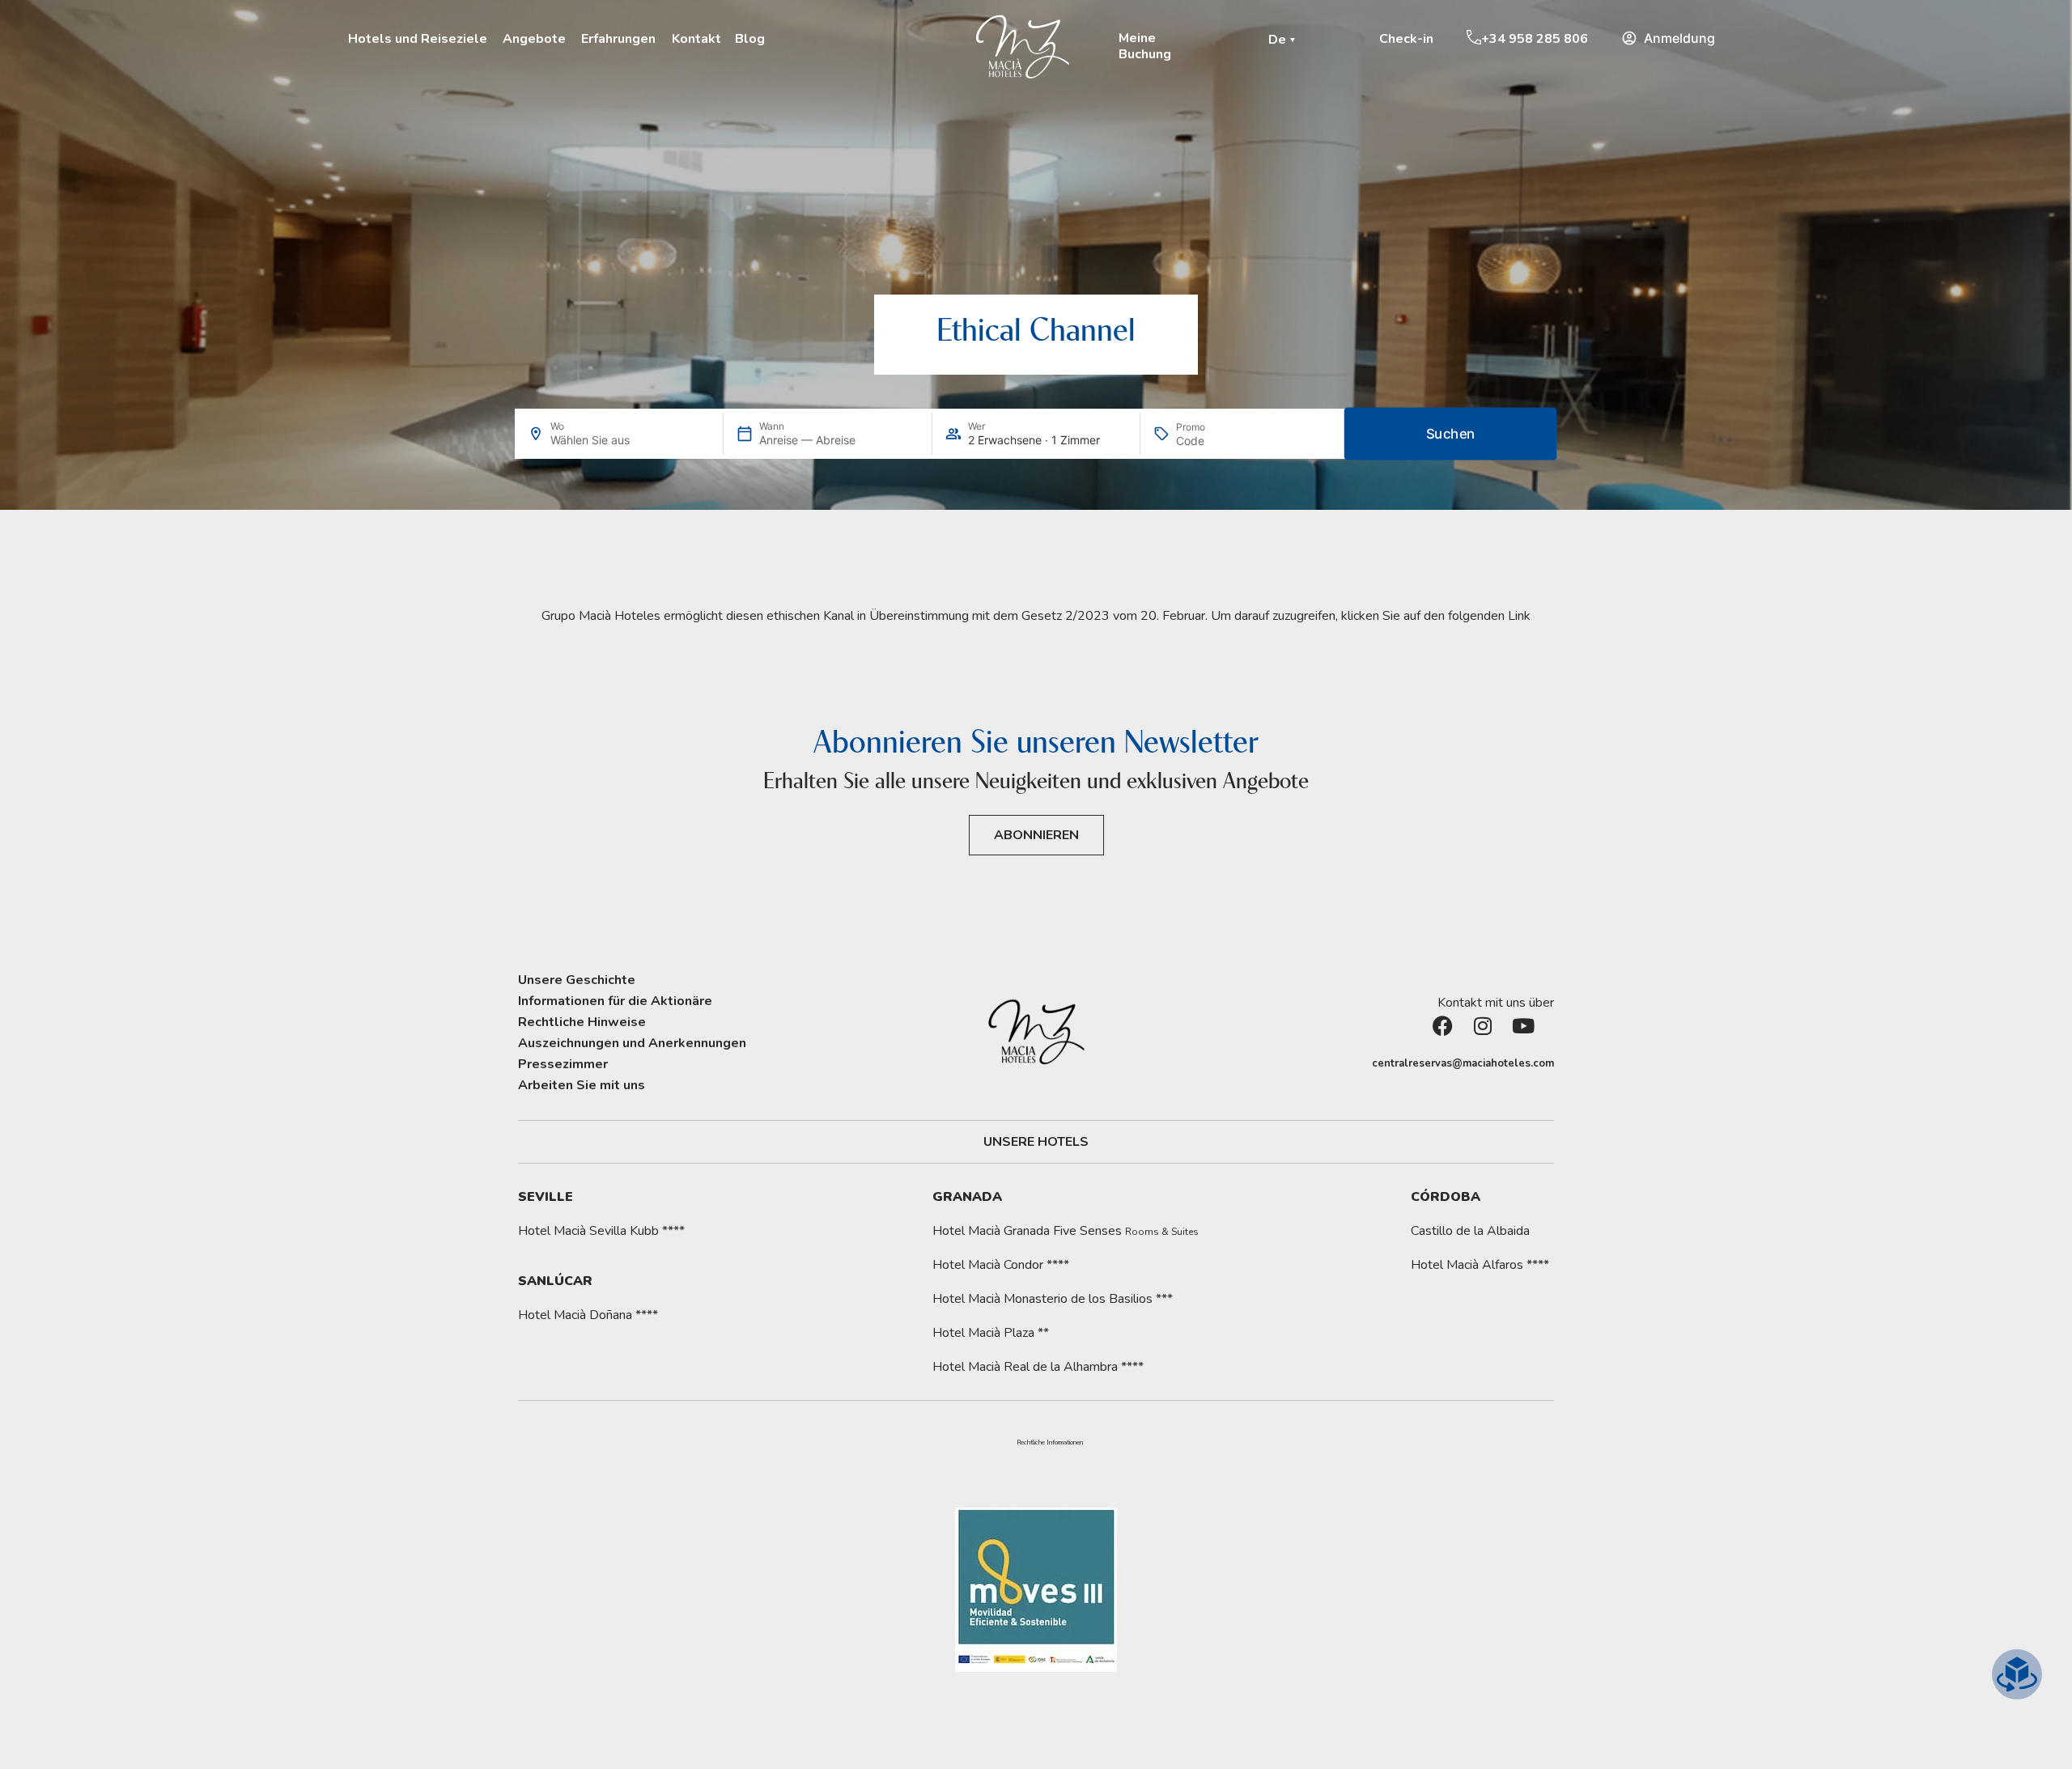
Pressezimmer (563, 1064)
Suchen (1451, 434)
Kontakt (696, 39)
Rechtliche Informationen (1050, 1443)
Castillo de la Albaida (1470, 1231)
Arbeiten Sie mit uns (582, 1085)
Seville (546, 1197)
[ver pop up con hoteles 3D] (2017, 1674)
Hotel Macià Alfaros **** (1480, 1265)
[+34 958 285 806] (1474, 37)
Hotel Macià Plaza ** (991, 1333)
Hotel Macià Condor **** (1001, 1265)
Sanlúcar (555, 1281)
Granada (967, 1197)
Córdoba (1446, 1197)
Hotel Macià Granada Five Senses (1066, 1231)
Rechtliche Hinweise (582, 1022)
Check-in (1406, 39)
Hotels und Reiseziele (418, 39)
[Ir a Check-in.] (1371, 38)
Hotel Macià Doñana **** (588, 1315)
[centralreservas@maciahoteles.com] (1364, 1064)
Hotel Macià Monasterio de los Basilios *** (1053, 1299)
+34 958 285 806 (1535, 39)
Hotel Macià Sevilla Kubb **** (601, 1231)
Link (1519, 616)
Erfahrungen (618, 39)
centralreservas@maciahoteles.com (1463, 1063)
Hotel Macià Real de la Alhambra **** (1038, 1367)
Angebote (534, 39)
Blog (750, 39)
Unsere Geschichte (577, 980)
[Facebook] (1453, 1036)
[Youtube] (1534, 1036)
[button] (1284, 39)
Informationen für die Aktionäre (615, 1001)
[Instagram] (1493, 1036)
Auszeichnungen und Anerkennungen (632, 1043)
